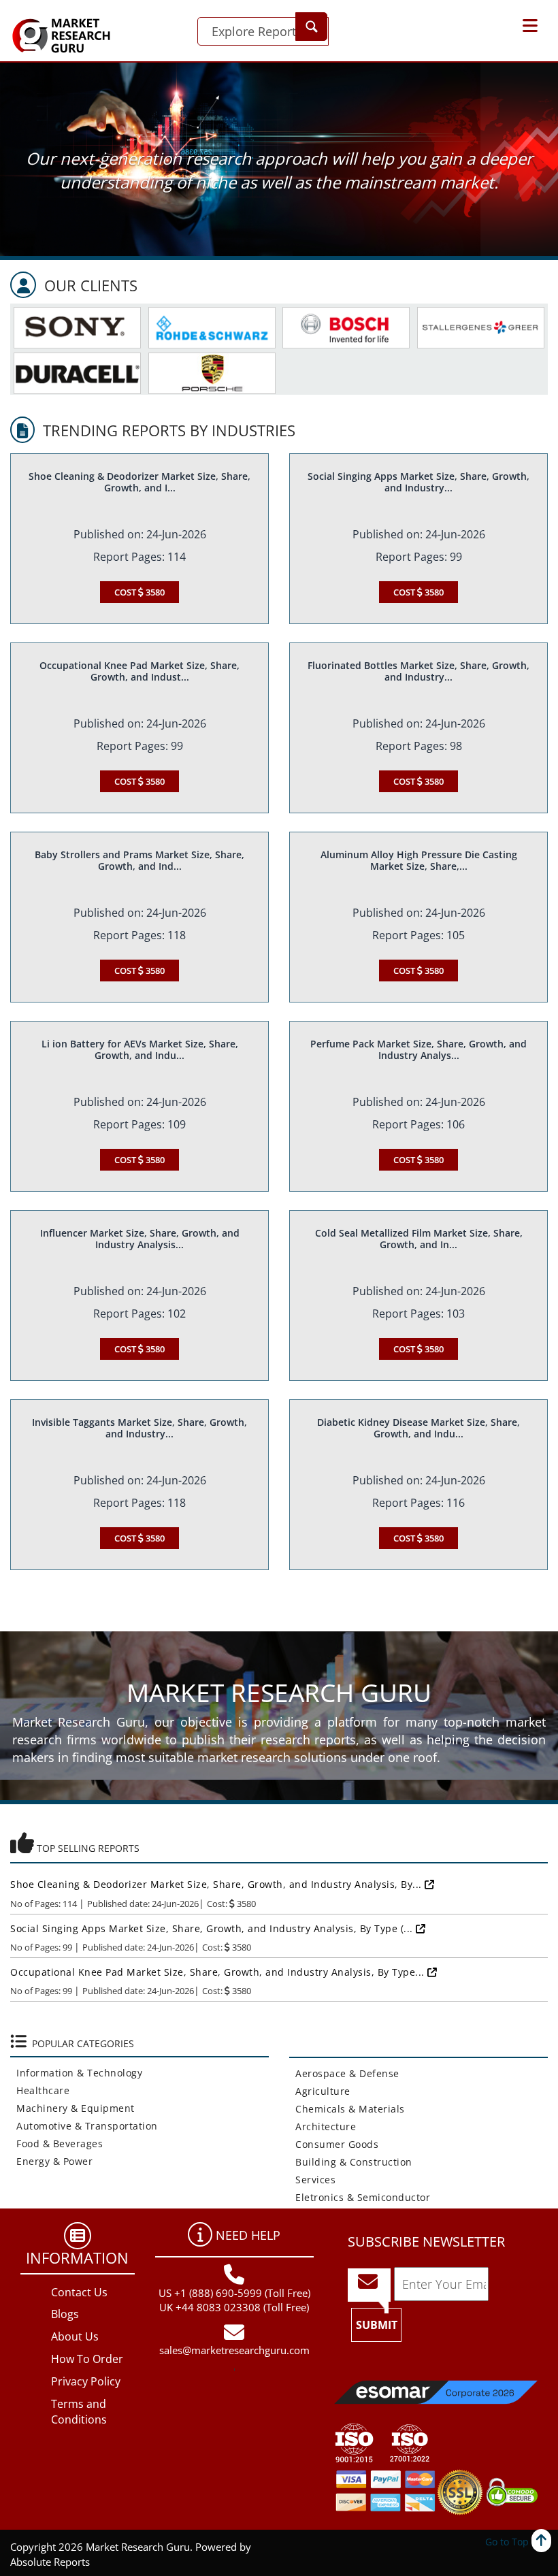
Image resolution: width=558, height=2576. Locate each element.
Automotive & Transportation (84, 2126)
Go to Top (508, 2542)
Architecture (323, 2126)
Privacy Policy (86, 2381)
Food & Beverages (56, 2143)
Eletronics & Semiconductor (360, 2197)
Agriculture (320, 2091)
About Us (75, 2336)
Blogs (65, 2314)
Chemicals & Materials (347, 2109)
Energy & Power (51, 2161)
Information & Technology (76, 2073)
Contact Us (79, 2292)
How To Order (87, 2359)
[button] (530, 26)
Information (77, 2257)
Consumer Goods (334, 2144)
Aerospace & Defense (344, 2073)
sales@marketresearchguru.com (234, 2350)
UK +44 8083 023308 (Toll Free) (234, 2307)
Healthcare (40, 2090)
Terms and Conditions (79, 2412)
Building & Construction (351, 2162)
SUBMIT (377, 2325)
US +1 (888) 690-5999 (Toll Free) (234, 2293)
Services (312, 2180)
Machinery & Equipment (72, 2108)
